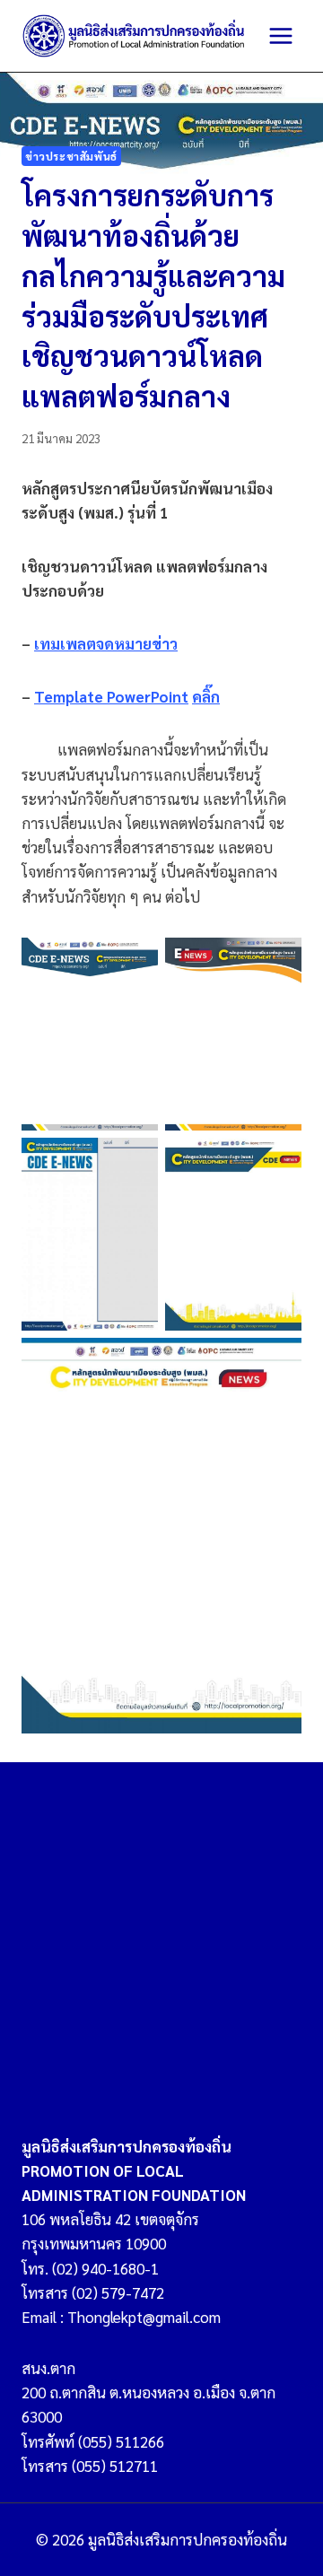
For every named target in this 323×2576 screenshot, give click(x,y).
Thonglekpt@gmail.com (144, 2317)
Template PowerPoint (111, 696)
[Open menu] (280, 35)
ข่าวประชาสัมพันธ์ (71, 156)
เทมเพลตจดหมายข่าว (106, 643)
